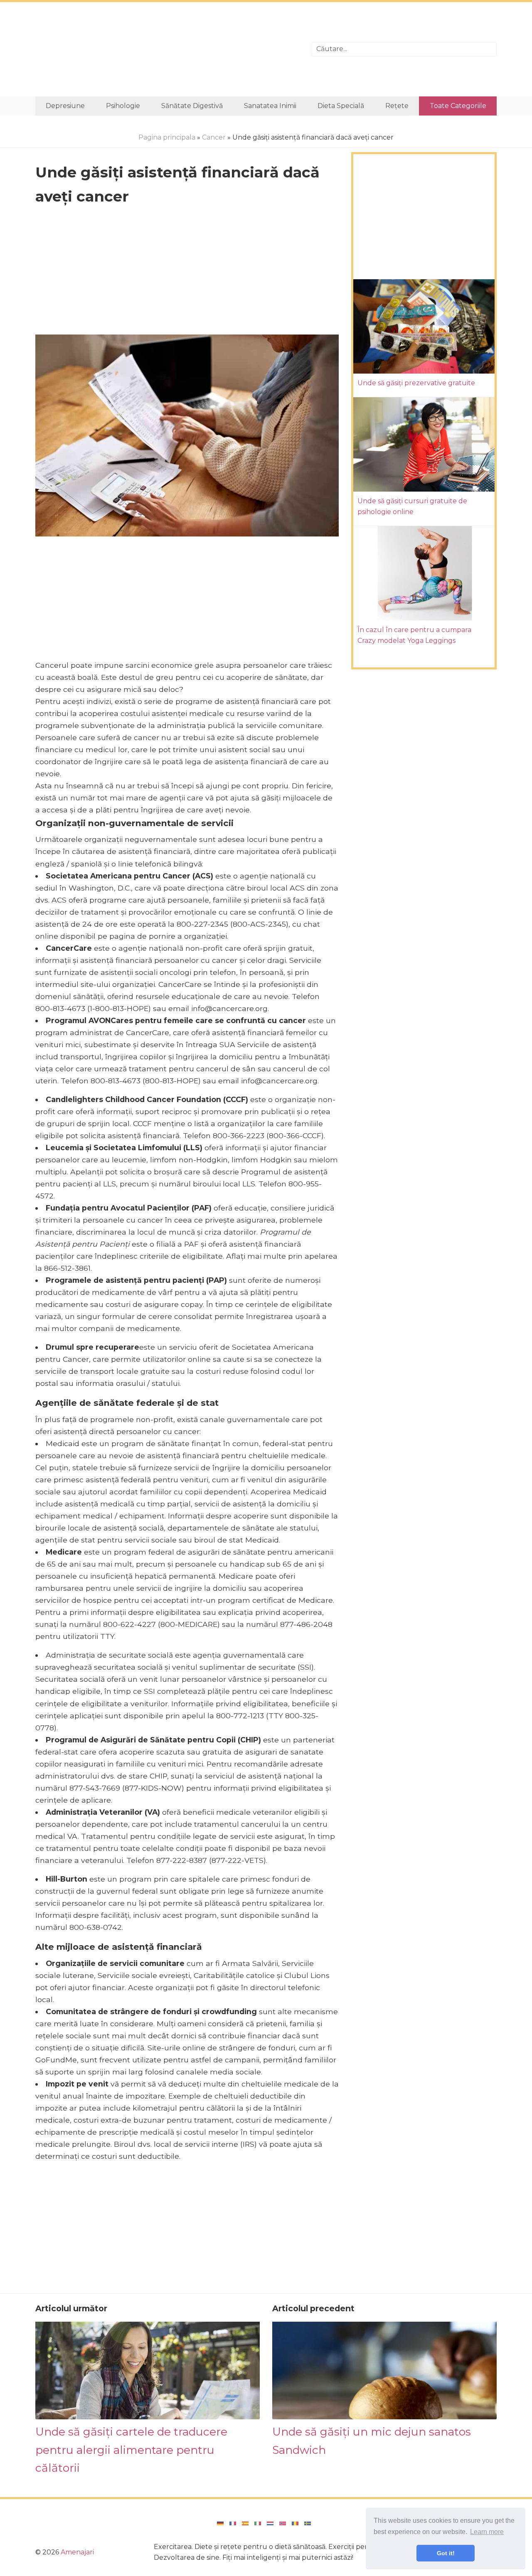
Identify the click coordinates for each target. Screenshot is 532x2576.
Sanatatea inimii (270, 106)
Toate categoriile (458, 106)
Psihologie (123, 106)
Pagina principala (167, 137)
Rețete (397, 106)
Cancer (214, 137)
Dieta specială (341, 106)
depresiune (65, 106)
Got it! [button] (446, 2553)
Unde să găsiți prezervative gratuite (416, 383)
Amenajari (77, 2552)
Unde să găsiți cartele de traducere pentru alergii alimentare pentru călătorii (131, 2450)
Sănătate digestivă (192, 106)
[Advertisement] (167, 49)
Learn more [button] (487, 2532)
